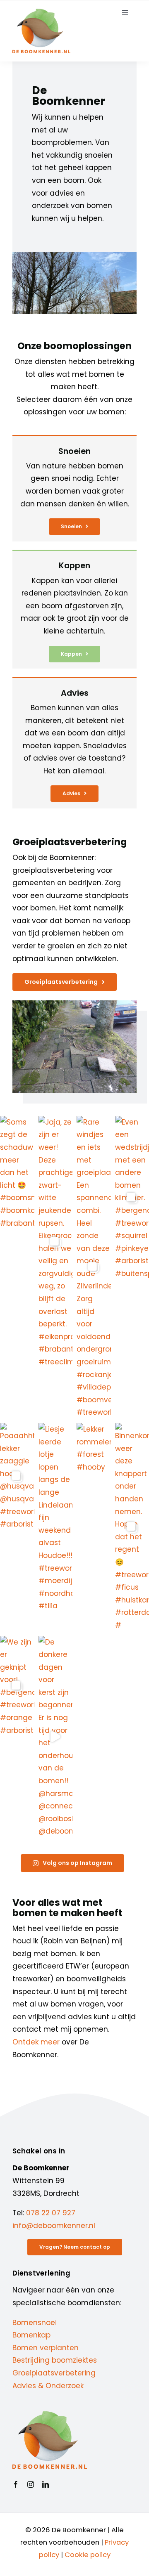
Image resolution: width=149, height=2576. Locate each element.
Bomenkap (31, 2335)
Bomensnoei (35, 2323)
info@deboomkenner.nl (54, 2226)
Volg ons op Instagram (77, 1863)
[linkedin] (46, 2484)
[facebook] (16, 2484)
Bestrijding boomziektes (55, 2360)
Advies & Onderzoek (48, 2386)
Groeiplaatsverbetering (54, 2373)
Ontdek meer (36, 2042)
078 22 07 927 (51, 2213)
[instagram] (31, 2484)
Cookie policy (88, 2555)
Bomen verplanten (46, 2348)
